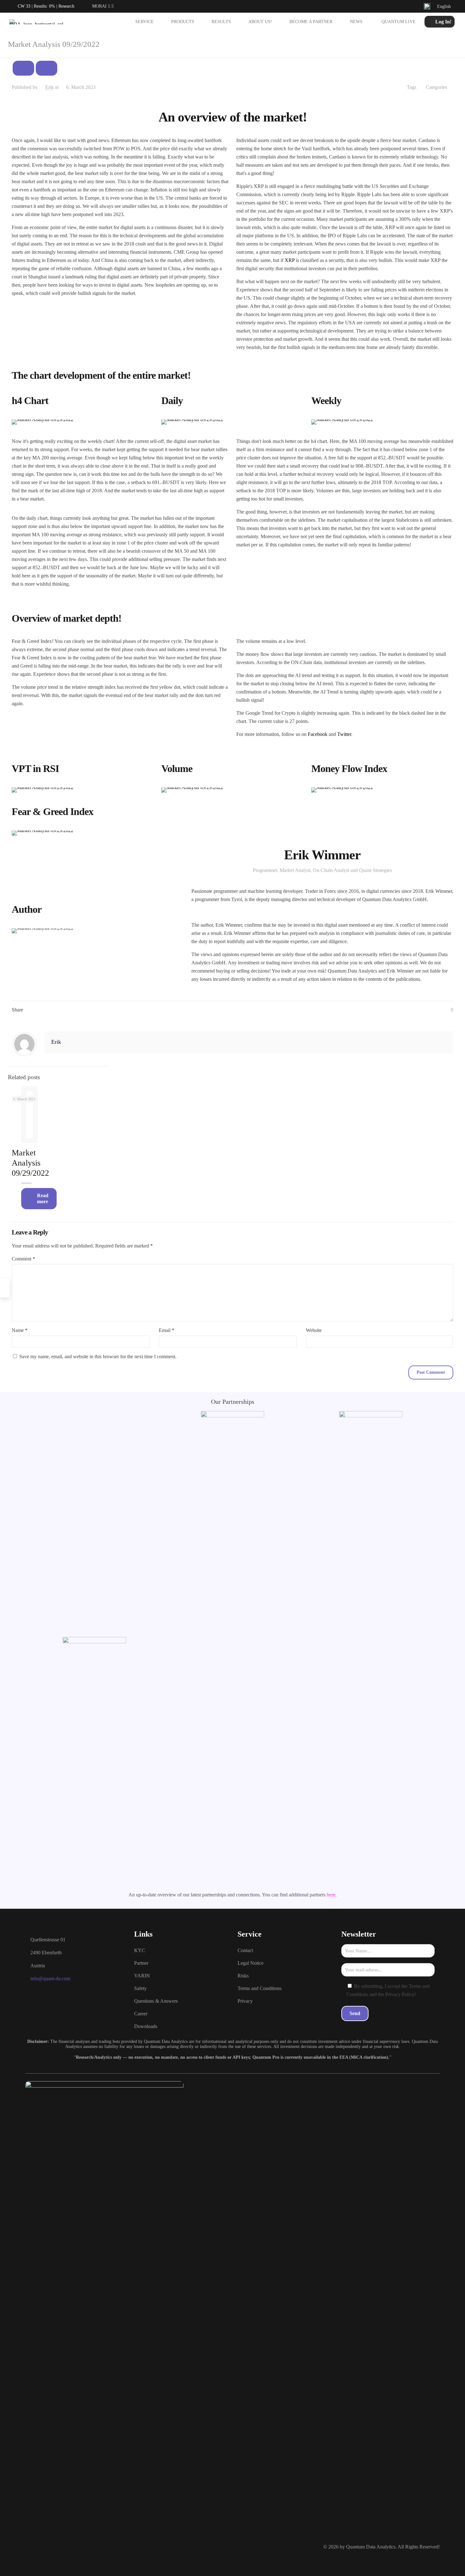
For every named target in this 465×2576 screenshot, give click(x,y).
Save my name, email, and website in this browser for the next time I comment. (98, 1356)
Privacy (245, 2001)
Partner (141, 1963)
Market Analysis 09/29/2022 (30, 1163)
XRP (289, 260)
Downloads (146, 2026)
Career (141, 2014)
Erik (50, 87)
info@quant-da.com (50, 1979)
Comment (23, 1259)
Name (20, 1330)
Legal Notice (251, 1963)
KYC (140, 1950)
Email (167, 1330)
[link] (43, 422)
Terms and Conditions (260, 1988)
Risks (243, 1976)
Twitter (344, 734)
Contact (245, 1950)
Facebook (318, 734)
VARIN (142, 1976)
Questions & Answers (156, 2001)
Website (314, 1330)
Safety (140, 1988)
